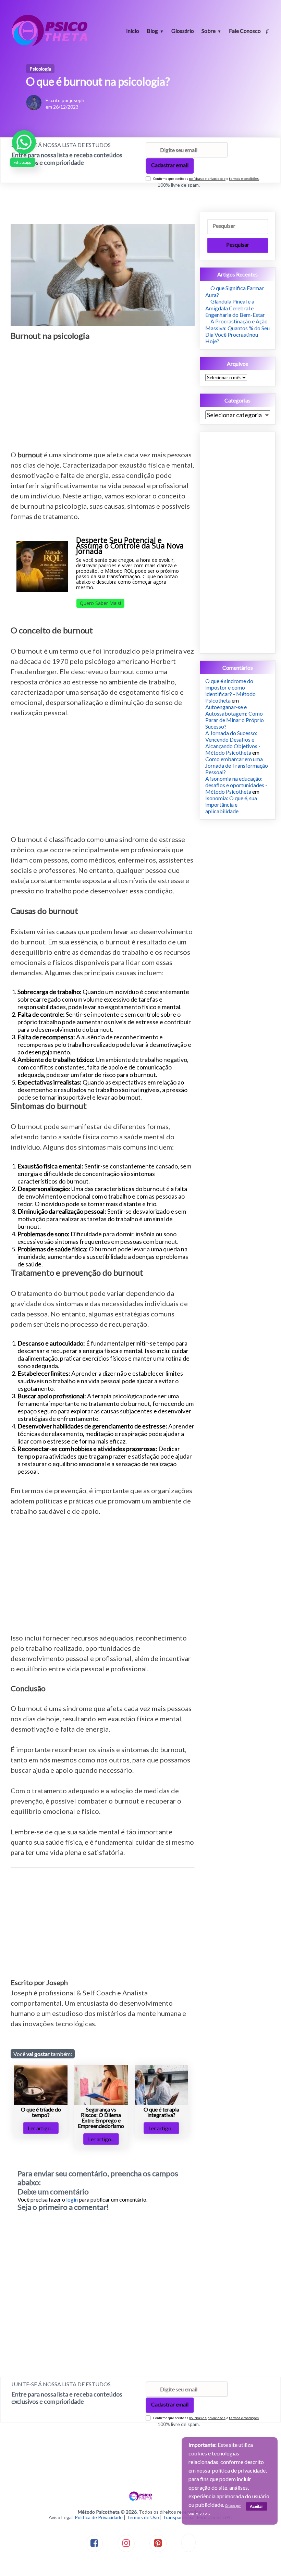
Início (133, 31)
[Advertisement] (103, 391)
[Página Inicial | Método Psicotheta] (50, 45)
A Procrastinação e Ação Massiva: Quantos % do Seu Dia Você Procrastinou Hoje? (237, 331)
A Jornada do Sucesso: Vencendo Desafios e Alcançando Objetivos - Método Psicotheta (233, 743)
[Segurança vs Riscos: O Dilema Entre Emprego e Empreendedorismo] (101, 2103)
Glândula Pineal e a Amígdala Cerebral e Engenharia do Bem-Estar (235, 308)
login (72, 2199)
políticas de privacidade (207, 178)
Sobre (209, 31)
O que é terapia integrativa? (161, 2112)
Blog (152, 31)
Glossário (183, 31)
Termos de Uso (143, 2517)
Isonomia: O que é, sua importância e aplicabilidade (231, 804)
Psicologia (40, 69)
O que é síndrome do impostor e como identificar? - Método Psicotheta (230, 691)
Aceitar (256, 2506)
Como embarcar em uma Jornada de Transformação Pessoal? (237, 765)
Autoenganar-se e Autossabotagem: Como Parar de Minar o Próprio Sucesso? (235, 717)
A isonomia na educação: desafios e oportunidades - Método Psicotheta (236, 785)
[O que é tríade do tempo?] (41, 2103)
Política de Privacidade (99, 2517)
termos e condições (244, 178)
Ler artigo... (41, 2128)
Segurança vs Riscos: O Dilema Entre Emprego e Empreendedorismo (101, 2117)
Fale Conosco (245, 31)
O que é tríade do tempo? (41, 2112)
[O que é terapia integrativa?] (161, 2103)
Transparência (178, 2517)
